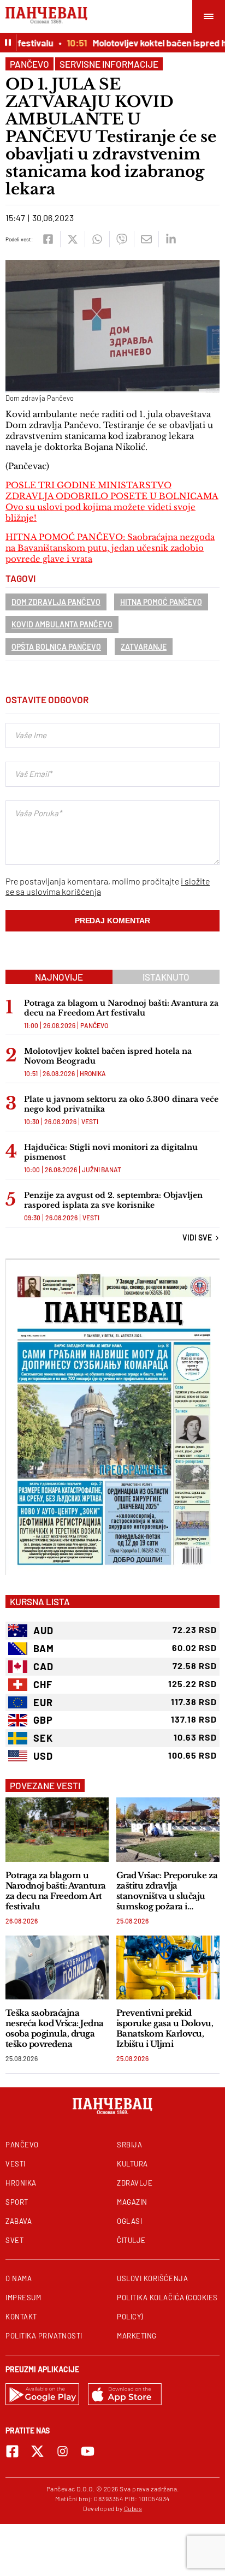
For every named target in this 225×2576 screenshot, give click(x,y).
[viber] (122, 239)
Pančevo (29, 64)
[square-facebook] (12, 2451)
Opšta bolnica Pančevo (56, 647)
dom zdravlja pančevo (56, 602)
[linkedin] (171, 239)
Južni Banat (102, 1170)
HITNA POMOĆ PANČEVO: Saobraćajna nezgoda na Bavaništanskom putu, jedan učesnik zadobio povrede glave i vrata (110, 548)
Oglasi (129, 2221)
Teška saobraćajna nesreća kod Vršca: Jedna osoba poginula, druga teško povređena (55, 2028)
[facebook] (48, 239)
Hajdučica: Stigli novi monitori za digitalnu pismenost (111, 1152)
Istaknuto (166, 977)
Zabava (19, 2221)
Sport (17, 2202)
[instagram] (63, 2451)
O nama (19, 2278)
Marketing (137, 2336)
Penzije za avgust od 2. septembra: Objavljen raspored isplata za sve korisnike (113, 1200)
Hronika (93, 1073)
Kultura (132, 2164)
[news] (57, 1829)
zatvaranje (144, 647)
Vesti (90, 1121)
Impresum (23, 2298)
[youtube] (88, 2451)
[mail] (146, 239)
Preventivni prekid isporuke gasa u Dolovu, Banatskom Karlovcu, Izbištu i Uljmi (165, 2028)
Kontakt (21, 2317)
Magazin (132, 2202)
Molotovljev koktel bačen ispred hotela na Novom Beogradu (108, 1056)
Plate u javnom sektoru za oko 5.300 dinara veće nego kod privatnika (121, 1104)
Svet (14, 2240)
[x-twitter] (37, 2451)
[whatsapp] (97, 239)
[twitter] (72, 239)
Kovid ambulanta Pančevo (62, 624)
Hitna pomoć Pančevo (161, 602)
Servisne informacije (109, 64)
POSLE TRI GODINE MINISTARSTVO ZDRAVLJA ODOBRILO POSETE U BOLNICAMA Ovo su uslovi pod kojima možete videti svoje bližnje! (112, 501)
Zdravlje (135, 2183)
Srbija (129, 2145)
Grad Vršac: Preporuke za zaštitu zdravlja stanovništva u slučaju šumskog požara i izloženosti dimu (167, 1891)
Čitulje (131, 2240)
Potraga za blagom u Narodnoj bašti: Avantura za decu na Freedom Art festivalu (121, 1008)
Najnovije (59, 977)
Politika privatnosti (44, 2336)
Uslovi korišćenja (152, 2278)
